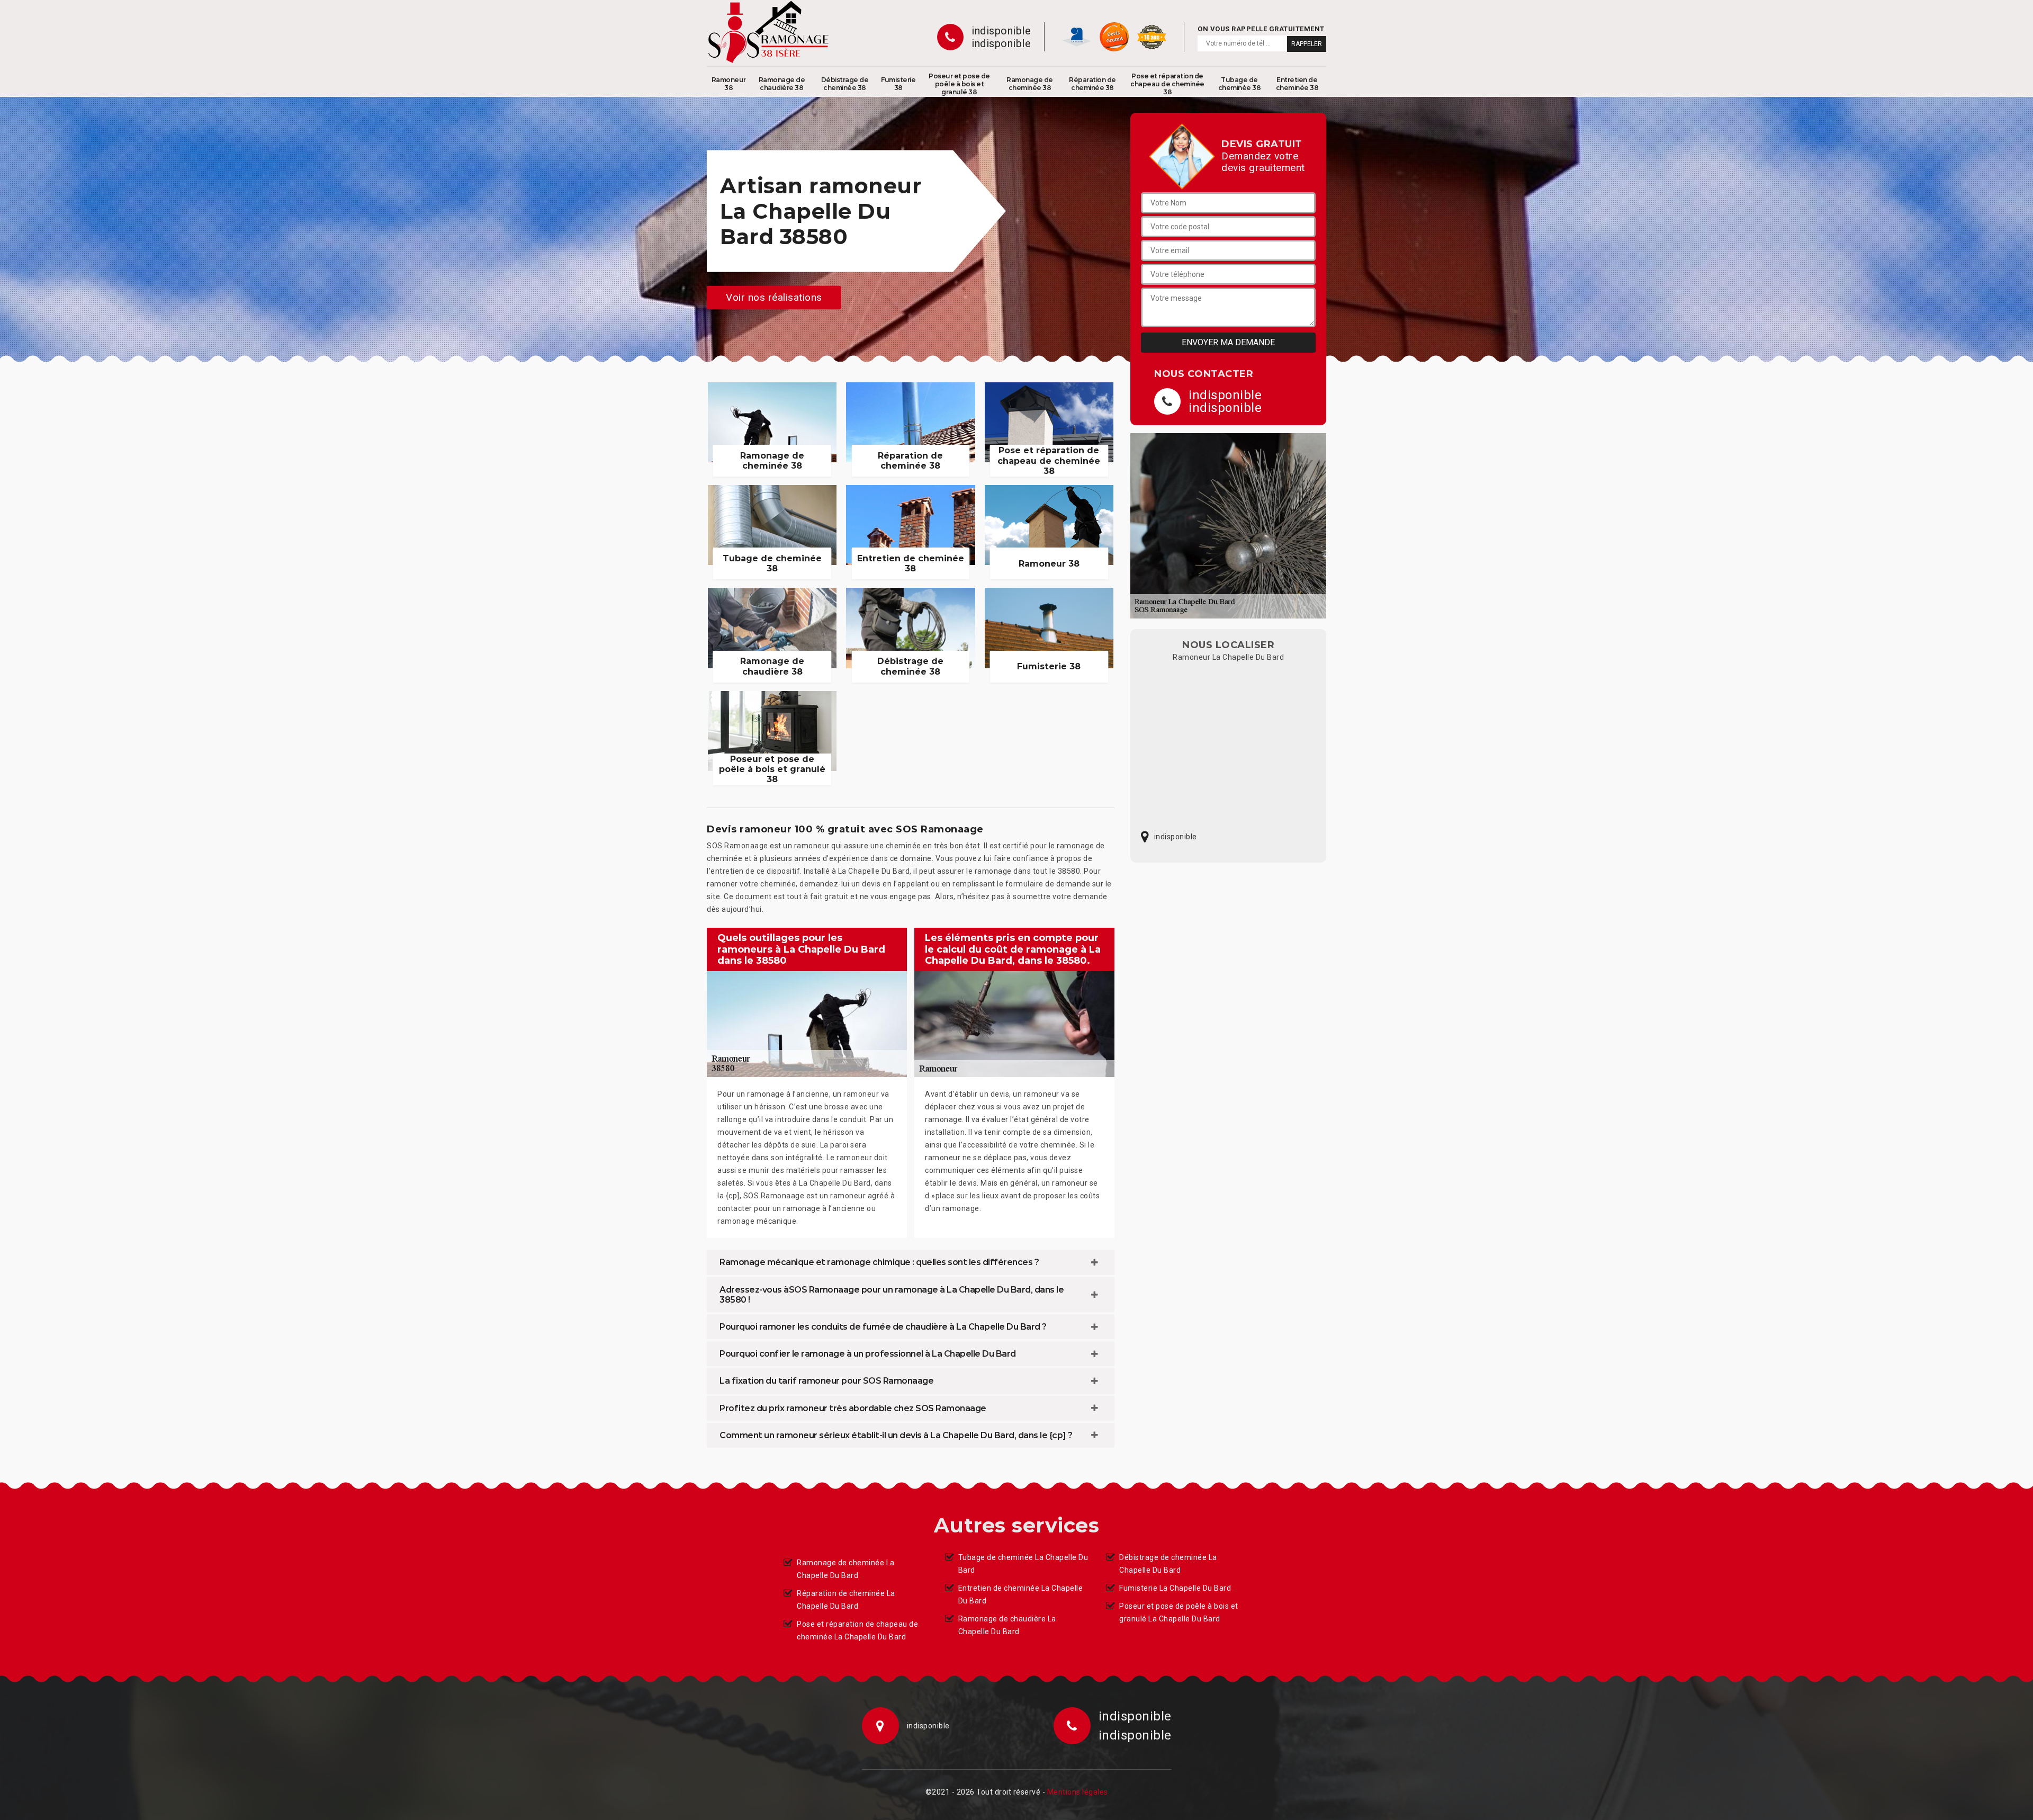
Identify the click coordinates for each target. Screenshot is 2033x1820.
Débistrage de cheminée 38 (845, 84)
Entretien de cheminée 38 (1297, 84)
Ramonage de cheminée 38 (1030, 84)
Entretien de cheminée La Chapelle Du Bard (1021, 1594)
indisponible (1001, 31)
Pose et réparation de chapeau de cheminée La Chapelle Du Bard (857, 1630)
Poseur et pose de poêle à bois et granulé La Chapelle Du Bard (1179, 1612)
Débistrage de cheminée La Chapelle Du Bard (1168, 1564)
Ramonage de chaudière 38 (782, 84)
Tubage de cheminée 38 (1240, 84)
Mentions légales (1078, 1792)
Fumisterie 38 (898, 84)
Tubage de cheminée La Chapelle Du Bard (1023, 1564)
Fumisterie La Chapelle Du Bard (1175, 1588)
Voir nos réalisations (774, 297)
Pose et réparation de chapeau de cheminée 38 (1167, 84)
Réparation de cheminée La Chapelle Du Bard (846, 1600)
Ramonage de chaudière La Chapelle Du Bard (1007, 1625)
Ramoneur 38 (729, 84)
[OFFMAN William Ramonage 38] (768, 32)
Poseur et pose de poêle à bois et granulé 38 (959, 84)
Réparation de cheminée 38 (1092, 84)
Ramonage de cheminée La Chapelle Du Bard (846, 1569)
